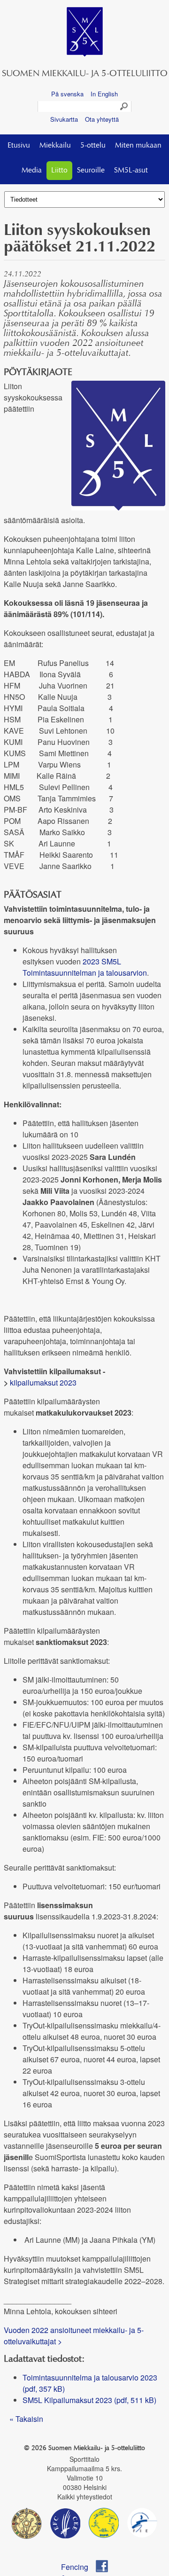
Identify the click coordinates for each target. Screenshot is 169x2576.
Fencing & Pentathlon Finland (79, 2567)
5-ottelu (93, 146)
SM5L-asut (131, 171)
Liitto (59, 171)
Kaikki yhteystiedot (85, 2497)
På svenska (67, 94)
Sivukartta (64, 119)
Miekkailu (55, 146)
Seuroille (91, 171)
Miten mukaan (138, 146)
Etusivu (19, 146)
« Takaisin (26, 2419)
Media (32, 171)
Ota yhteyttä (102, 119)
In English (104, 94)
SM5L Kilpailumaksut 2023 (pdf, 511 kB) (89, 2400)
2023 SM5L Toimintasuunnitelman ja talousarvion (85, 967)
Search (124, 107)
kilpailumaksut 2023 (43, 1382)
